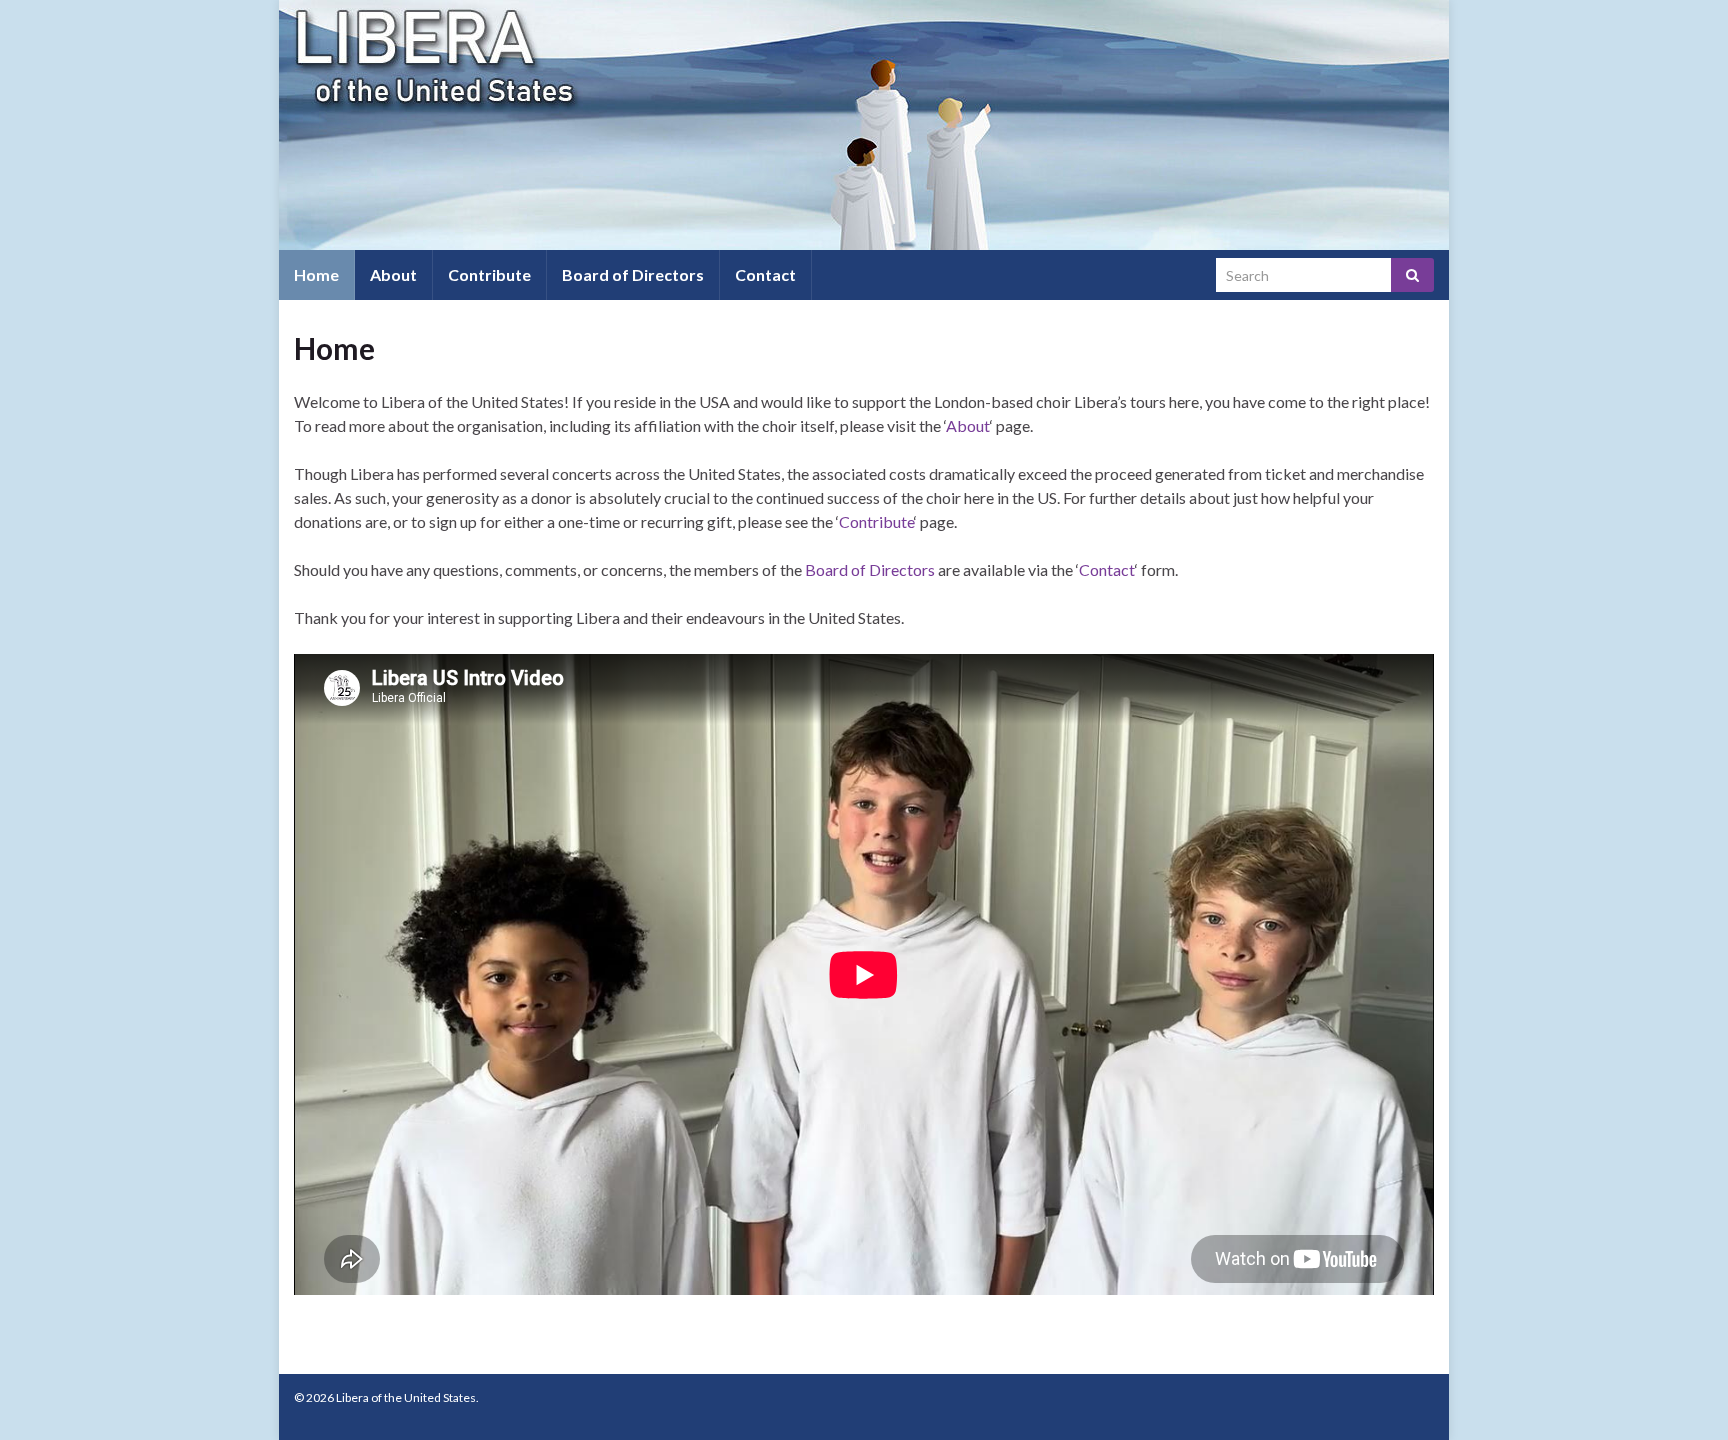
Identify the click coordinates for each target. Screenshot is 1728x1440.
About (393, 274)
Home (316, 274)
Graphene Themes (432, 1415)
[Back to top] (1683, 1395)
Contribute (489, 274)
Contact (765, 274)
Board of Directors (633, 274)
